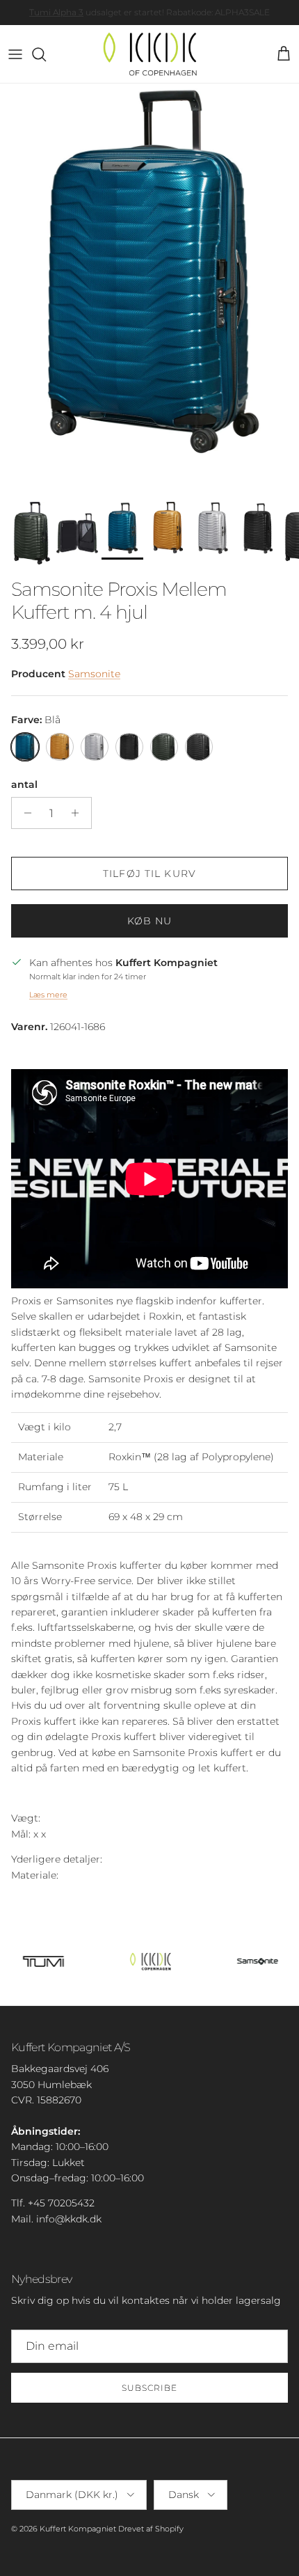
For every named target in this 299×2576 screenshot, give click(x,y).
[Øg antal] (79, 813)
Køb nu (150, 921)
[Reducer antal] (24, 813)
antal (24, 784)
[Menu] (15, 54)
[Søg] (46, 54)
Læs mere (48, 995)
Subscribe (149, 2388)
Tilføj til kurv (149, 874)
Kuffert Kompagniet (78, 2529)
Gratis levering (105, 13)
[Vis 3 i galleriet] (149, 289)
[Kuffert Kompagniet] (150, 54)
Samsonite (94, 674)
